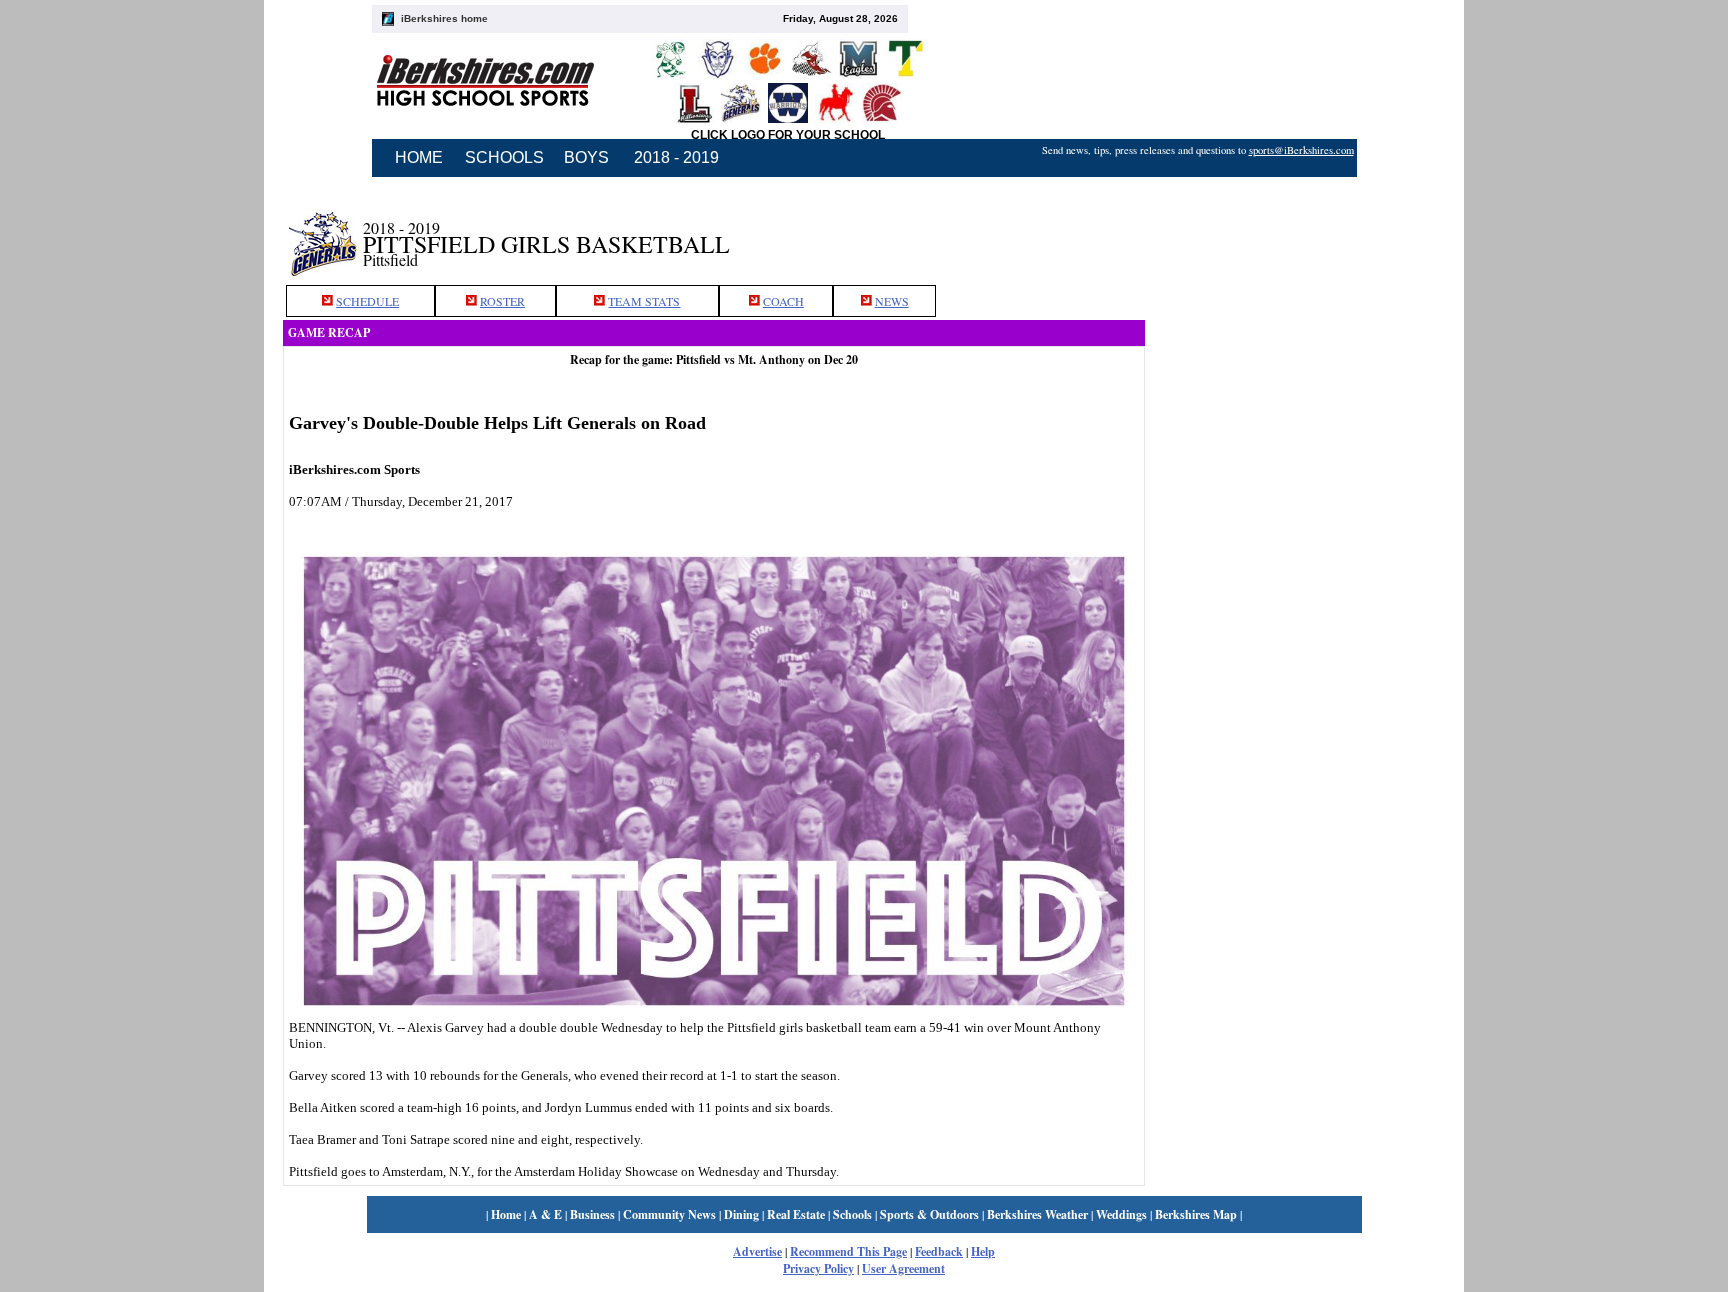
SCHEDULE (367, 301)
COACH (783, 301)
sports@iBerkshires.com (1301, 150)
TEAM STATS (644, 301)
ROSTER (502, 301)
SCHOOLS (504, 157)
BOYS (586, 157)
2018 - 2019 (676, 157)
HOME (419, 157)
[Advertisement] (1295, 233)
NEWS (892, 301)
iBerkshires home (444, 18)
